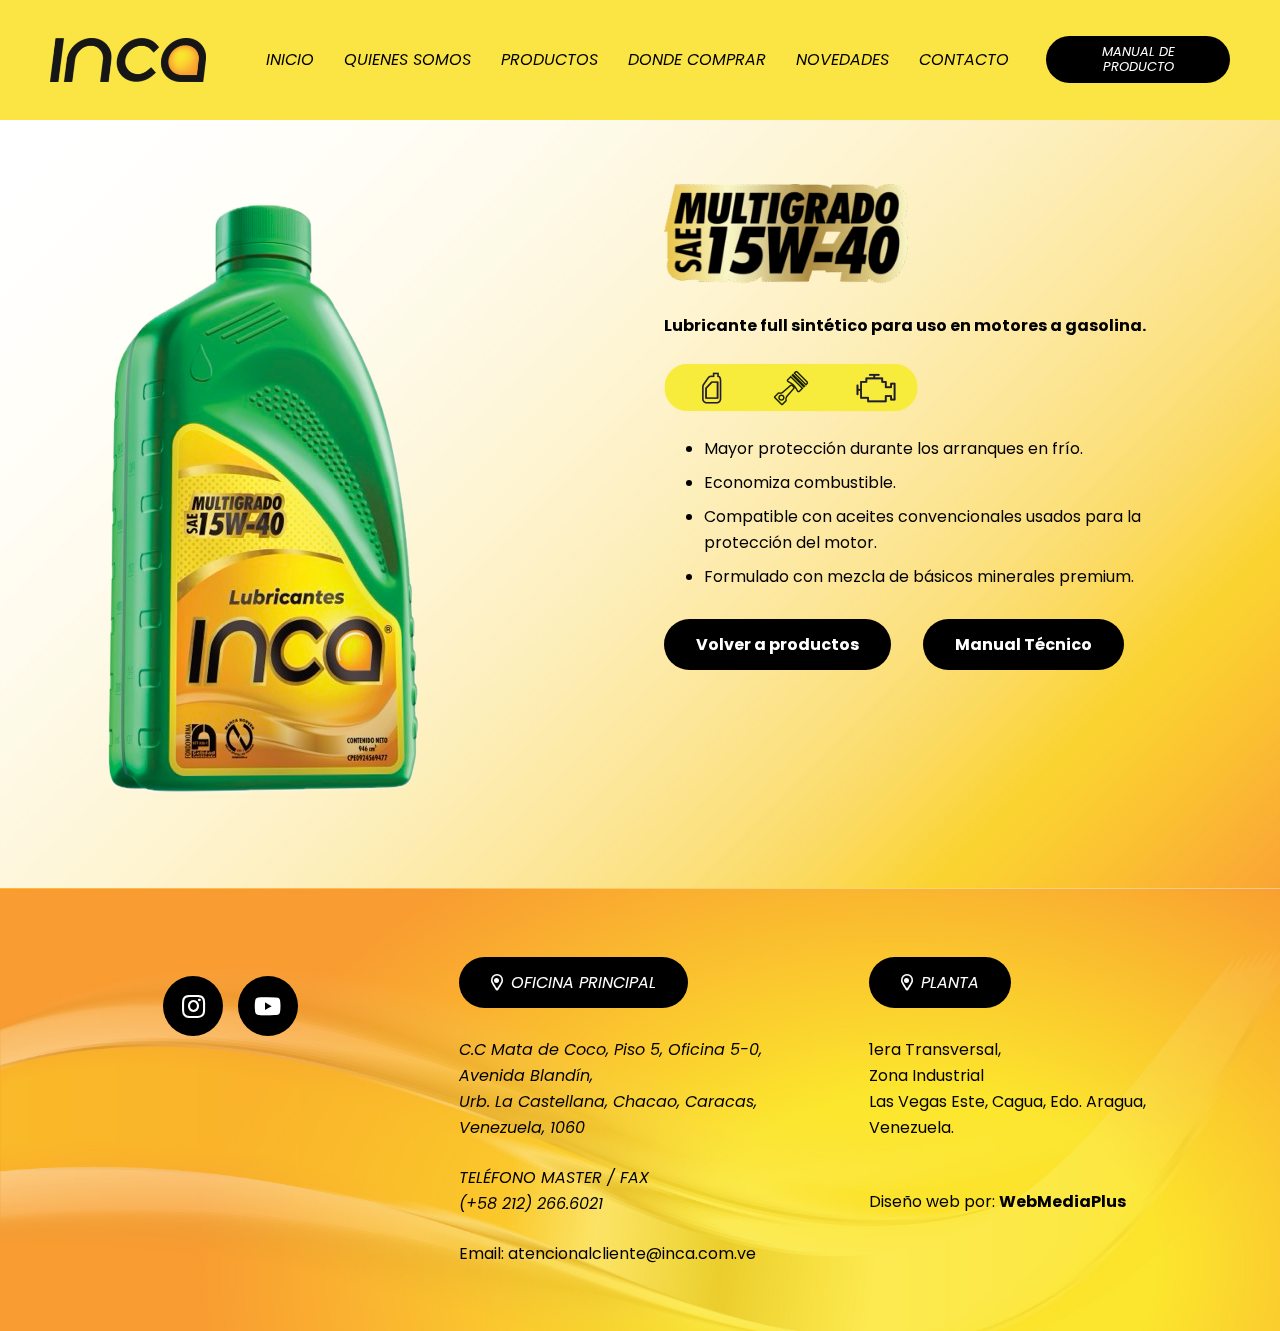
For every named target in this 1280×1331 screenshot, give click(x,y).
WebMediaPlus (1062, 1201)
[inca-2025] (128, 60)
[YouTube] (268, 1006)
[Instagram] (193, 1006)
